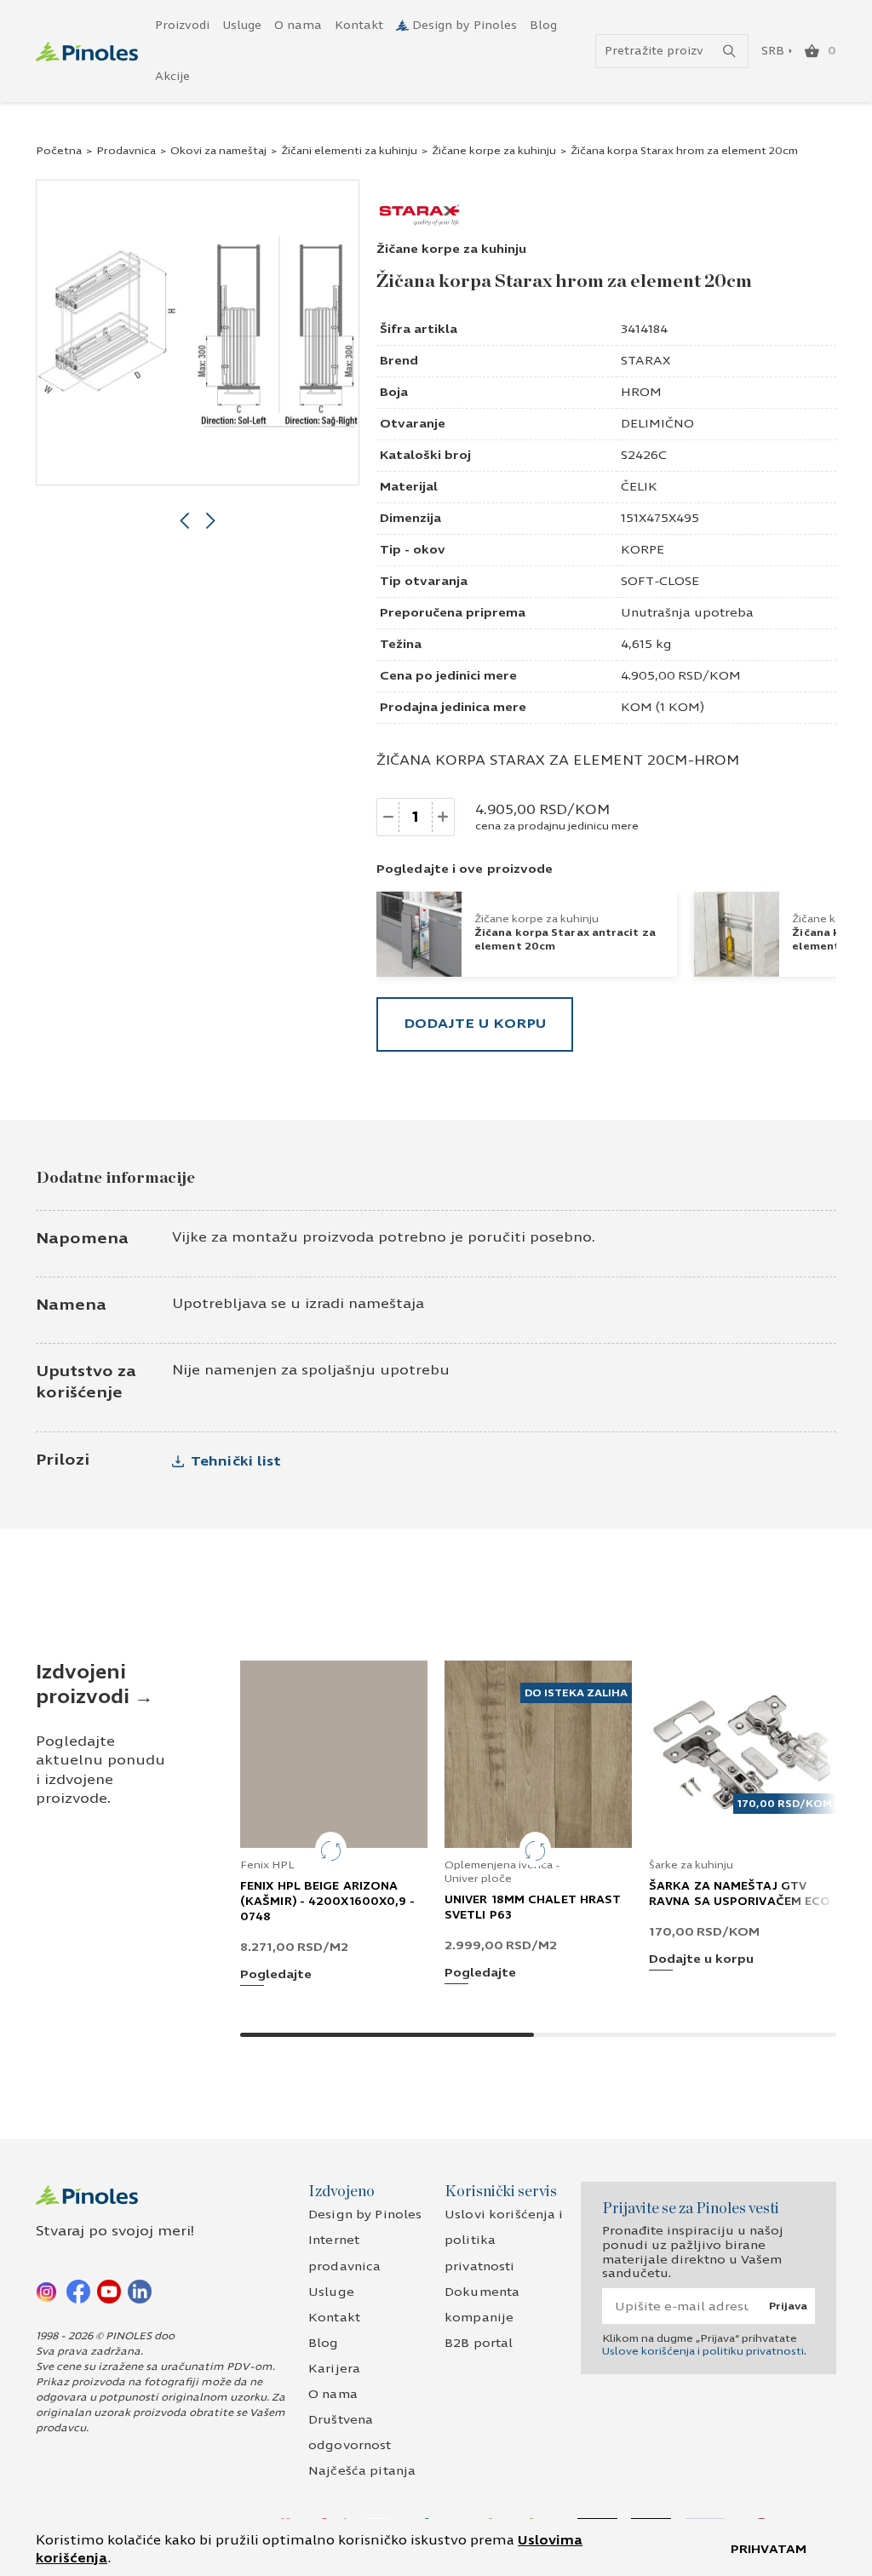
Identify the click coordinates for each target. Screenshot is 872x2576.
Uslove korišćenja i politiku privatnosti (703, 2351)
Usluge (242, 26)
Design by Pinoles (465, 26)
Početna (59, 151)
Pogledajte (276, 1975)
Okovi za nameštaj (218, 151)
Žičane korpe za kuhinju (494, 151)
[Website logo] (87, 52)
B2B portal (479, 2343)
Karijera (334, 2369)
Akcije (172, 77)
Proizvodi (182, 26)
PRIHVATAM (769, 2549)
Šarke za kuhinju (691, 1865)
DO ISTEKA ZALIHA (576, 1693)
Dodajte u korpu (475, 1023)
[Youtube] (109, 2291)
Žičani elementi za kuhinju (349, 151)
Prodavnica (126, 151)
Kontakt (359, 26)
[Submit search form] (729, 52)
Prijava (788, 2306)
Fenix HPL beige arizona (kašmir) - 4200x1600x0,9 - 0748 (328, 1902)
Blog (543, 26)
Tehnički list (236, 1461)
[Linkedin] (140, 2291)
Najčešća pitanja (362, 2471)
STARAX (645, 361)
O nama (298, 26)
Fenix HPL (267, 1865)
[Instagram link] (48, 2291)
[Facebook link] (78, 2291)
